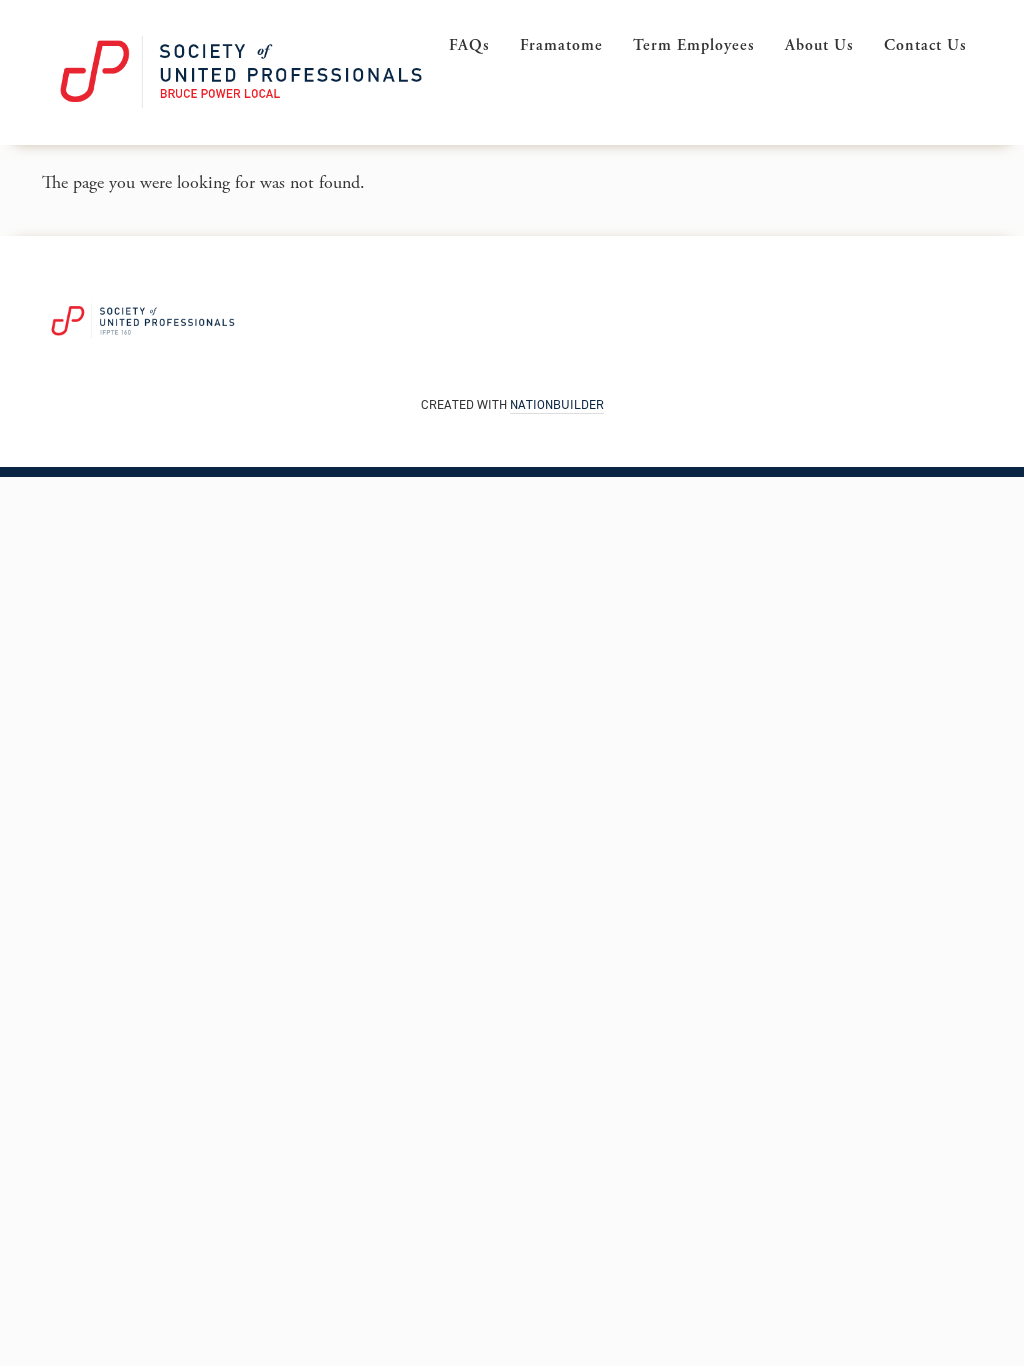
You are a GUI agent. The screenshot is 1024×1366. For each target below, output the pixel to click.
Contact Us (925, 45)
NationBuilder (557, 404)
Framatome (561, 45)
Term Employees (694, 45)
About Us (819, 45)
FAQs (469, 45)
